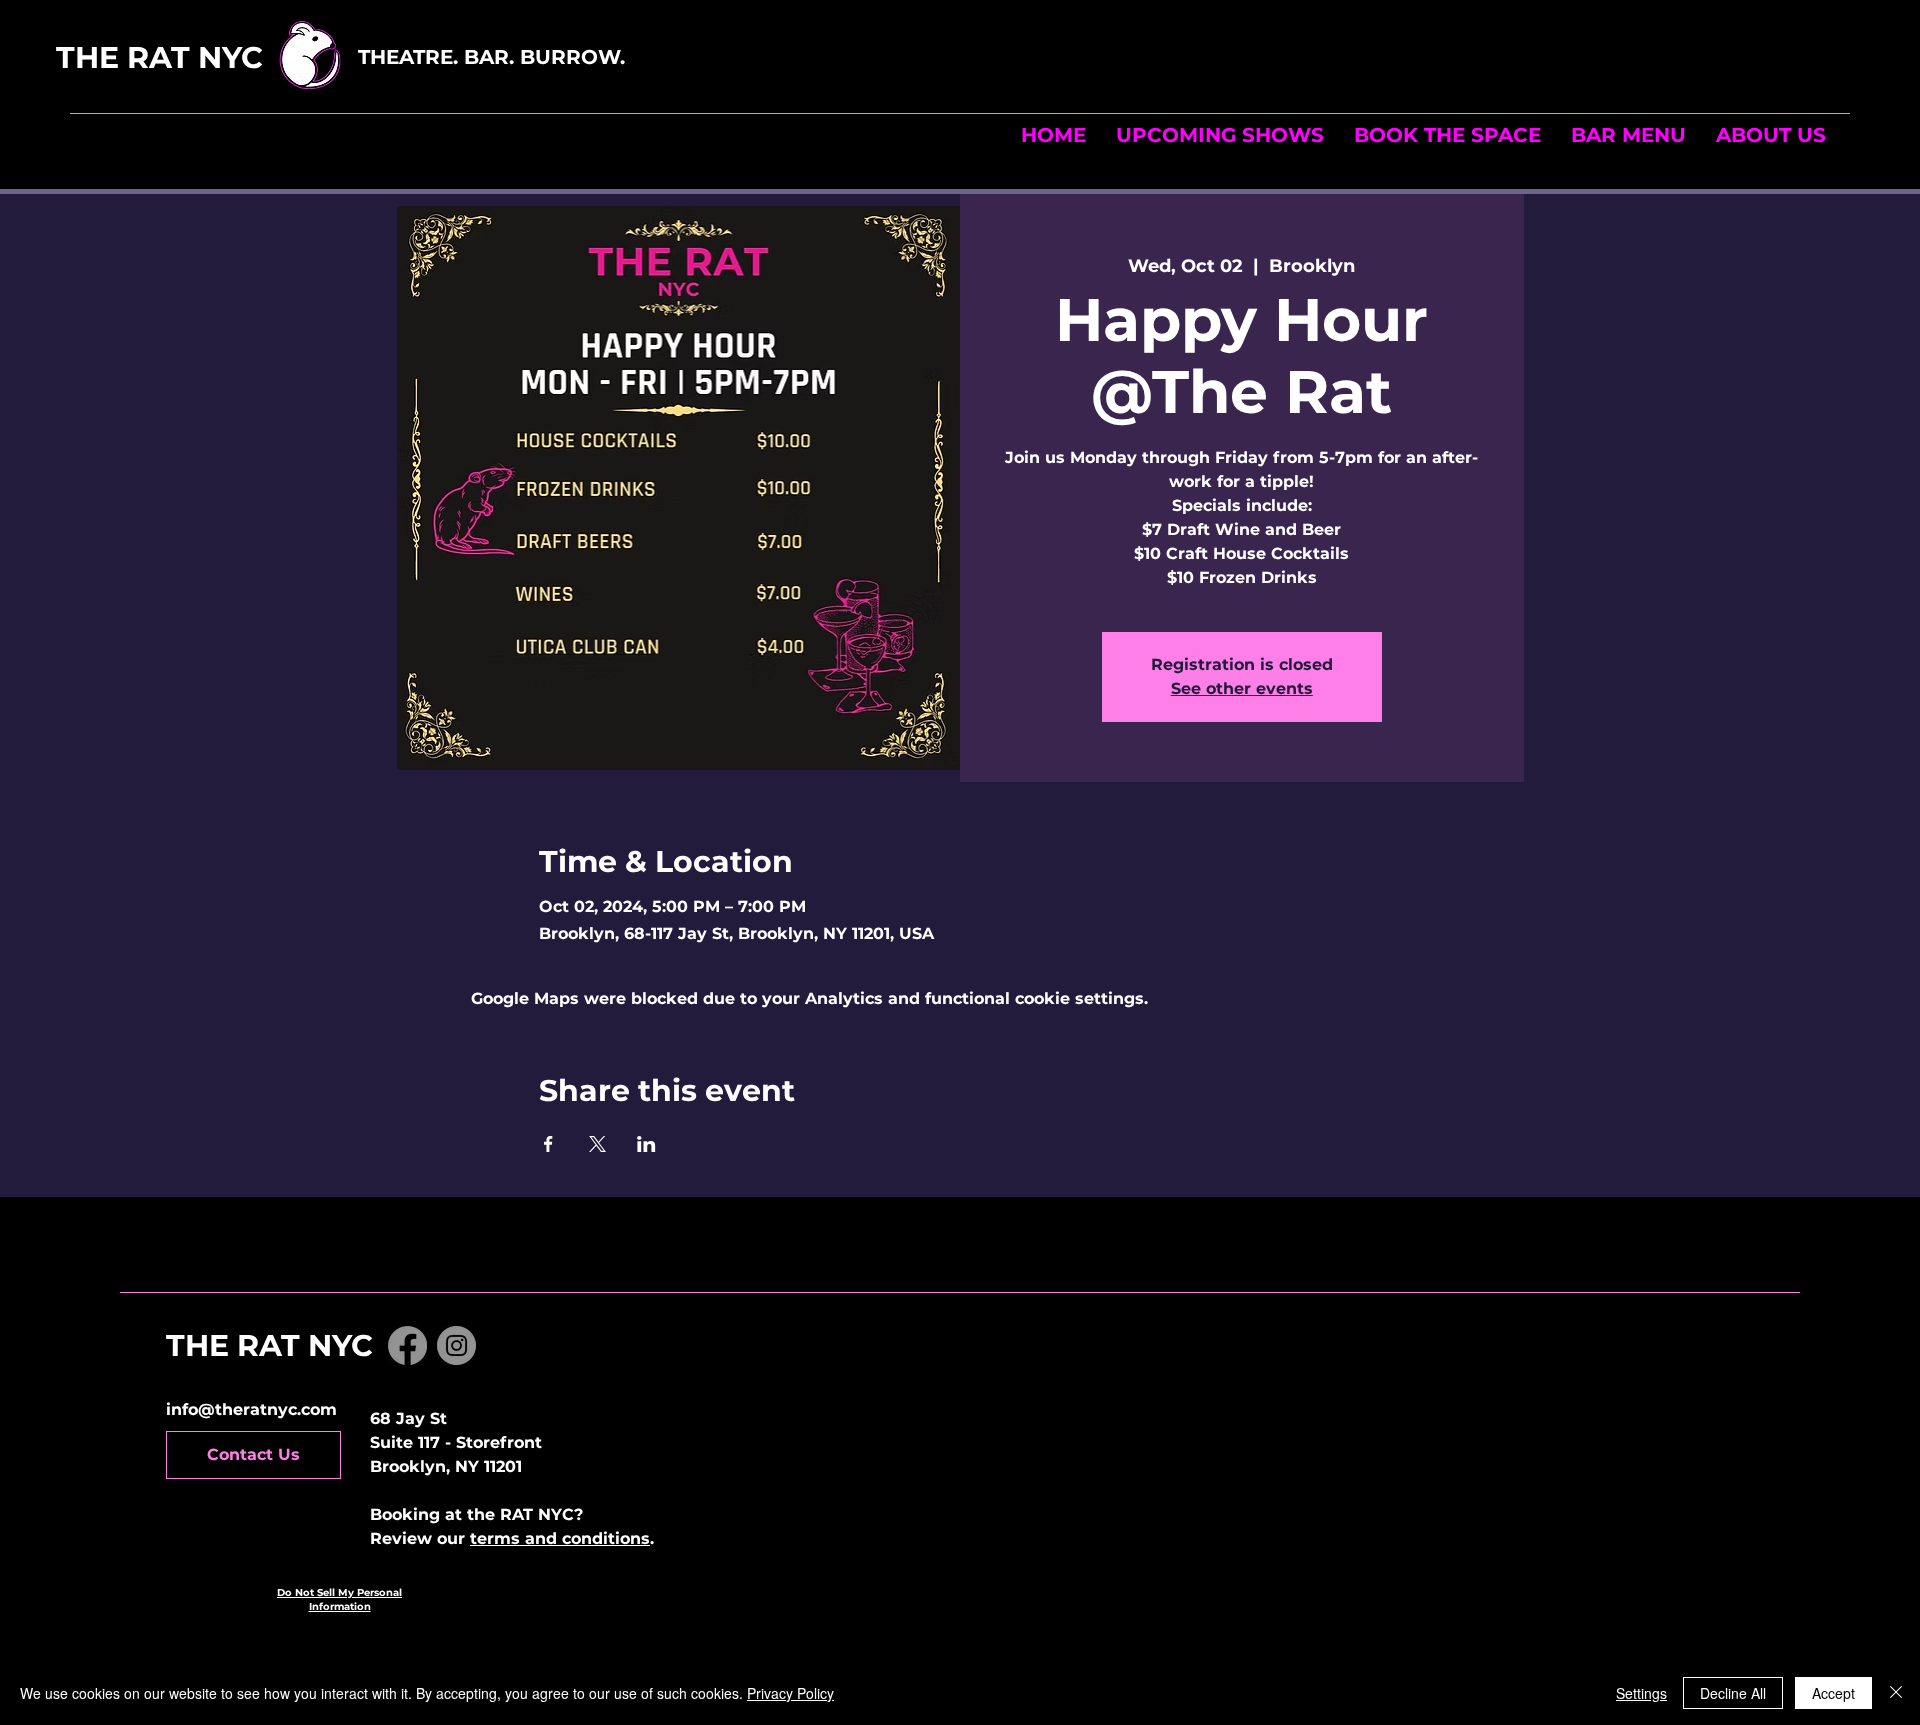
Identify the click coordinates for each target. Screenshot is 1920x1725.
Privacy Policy (790, 1693)
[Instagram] (456, 1345)
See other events (1242, 688)
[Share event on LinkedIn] (646, 1144)
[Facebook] (407, 1345)
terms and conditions (560, 1538)
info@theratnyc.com (251, 1409)
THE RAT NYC (203, 57)
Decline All (1733, 1693)
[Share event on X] (597, 1144)
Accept (1833, 1693)
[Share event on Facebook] (548, 1144)
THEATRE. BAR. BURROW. (494, 57)
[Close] (1896, 1693)
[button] (1447, 135)
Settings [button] (1641, 1693)
